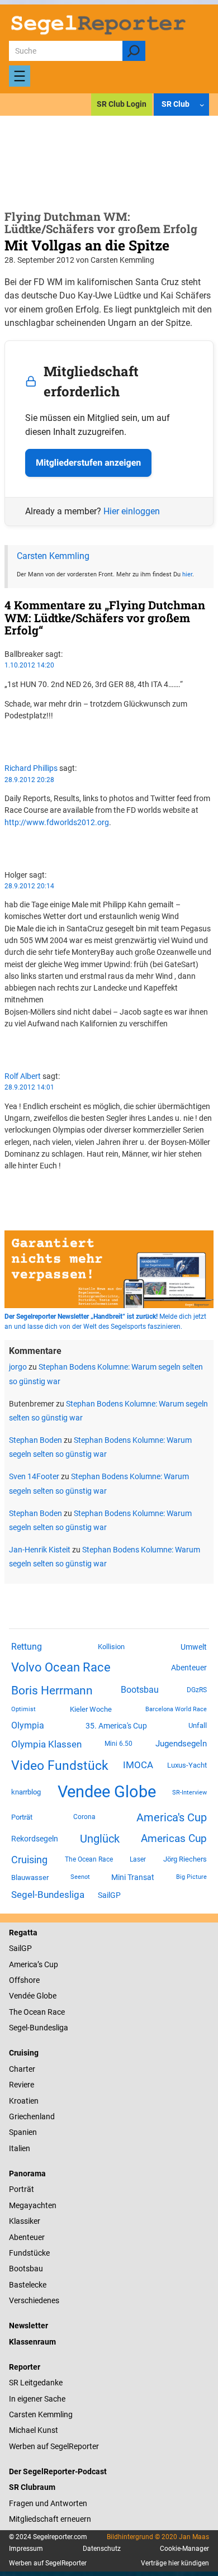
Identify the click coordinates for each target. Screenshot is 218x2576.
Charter (22, 2069)
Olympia (28, 1725)
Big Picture (191, 1877)
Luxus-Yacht (187, 1765)
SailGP (109, 1895)
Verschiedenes (34, 2300)
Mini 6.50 (119, 1744)
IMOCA (138, 1765)
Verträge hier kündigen (175, 2563)
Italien (20, 2148)
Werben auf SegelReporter (54, 2446)
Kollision (111, 1647)
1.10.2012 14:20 (29, 665)
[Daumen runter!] (8, 747)
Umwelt (194, 1647)
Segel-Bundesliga (48, 1895)
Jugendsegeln (181, 1744)
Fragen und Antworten (48, 2503)
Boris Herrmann (52, 1690)
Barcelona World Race (176, 1709)
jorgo (18, 1367)
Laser (138, 1859)
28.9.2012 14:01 (29, 1087)
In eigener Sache (37, 2399)
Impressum (26, 2549)
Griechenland (32, 2116)
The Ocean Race (89, 1859)
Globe (46, 1996)
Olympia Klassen (46, 1744)
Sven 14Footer (34, 1476)
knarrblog (26, 1792)
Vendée (22, 1996)
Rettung (27, 1647)
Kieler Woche (91, 1709)
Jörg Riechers (185, 1859)
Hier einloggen (132, 511)
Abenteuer (189, 1668)
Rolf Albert (23, 1076)
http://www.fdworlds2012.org (57, 822)
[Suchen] (134, 51)
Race (55, 2012)
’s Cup (48, 1964)
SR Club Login (122, 104)
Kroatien (24, 2101)
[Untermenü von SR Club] (202, 105)
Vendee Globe (107, 1792)
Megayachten (33, 2205)
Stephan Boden (35, 1440)
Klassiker (25, 2221)
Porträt (22, 1817)
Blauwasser (30, 1877)
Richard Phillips (31, 768)
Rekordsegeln (35, 1839)
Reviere (22, 2085)
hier (187, 574)
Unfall (198, 1725)
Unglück (100, 1839)
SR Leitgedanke (36, 2383)
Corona (84, 1817)
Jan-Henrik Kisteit (40, 1550)
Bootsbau (140, 1690)
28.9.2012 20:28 (29, 780)
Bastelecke (28, 2285)
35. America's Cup (116, 1726)
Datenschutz (102, 2549)
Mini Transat (133, 1877)
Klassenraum (32, 2342)
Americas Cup (174, 1839)
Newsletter (29, 2326)
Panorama (27, 2173)
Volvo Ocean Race (61, 1667)
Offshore (24, 1980)
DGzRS (197, 1690)
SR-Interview (189, 1792)
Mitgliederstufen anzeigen (88, 463)
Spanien (23, 2132)
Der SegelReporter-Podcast (58, 2471)
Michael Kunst (34, 2430)
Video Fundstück (60, 1765)
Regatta (23, 1933)
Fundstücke (29, 2253)
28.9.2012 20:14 (29, 886)
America (23, 1964)
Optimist (23, 1709)
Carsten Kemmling (53, 556)
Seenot (80, 1877)
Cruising (29, 1860)
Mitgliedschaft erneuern (50, 2519)
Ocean (35, 2012)
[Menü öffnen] (20, 76)
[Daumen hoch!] (8, 736)
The (16, 2012)
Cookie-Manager (184, 2549)
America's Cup (172, 1817)
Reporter (25, 2367)
